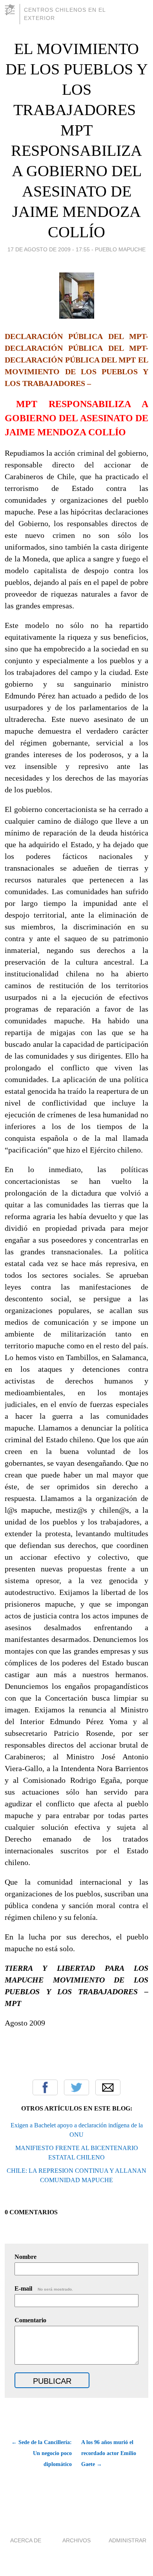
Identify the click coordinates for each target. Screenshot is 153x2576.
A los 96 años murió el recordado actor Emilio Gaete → (109, 2453)
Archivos (76, 2540)
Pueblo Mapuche (120, 249)
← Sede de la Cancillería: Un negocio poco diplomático (42, 2453)
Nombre (25, 2257)
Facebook (45, 2087)
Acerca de (26, 2540)
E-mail (44, 2288)
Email (108, 2087)
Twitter (76, 2087)
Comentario (30, 2320)
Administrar (127, 2540)
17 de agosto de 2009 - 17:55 (49, 249)
